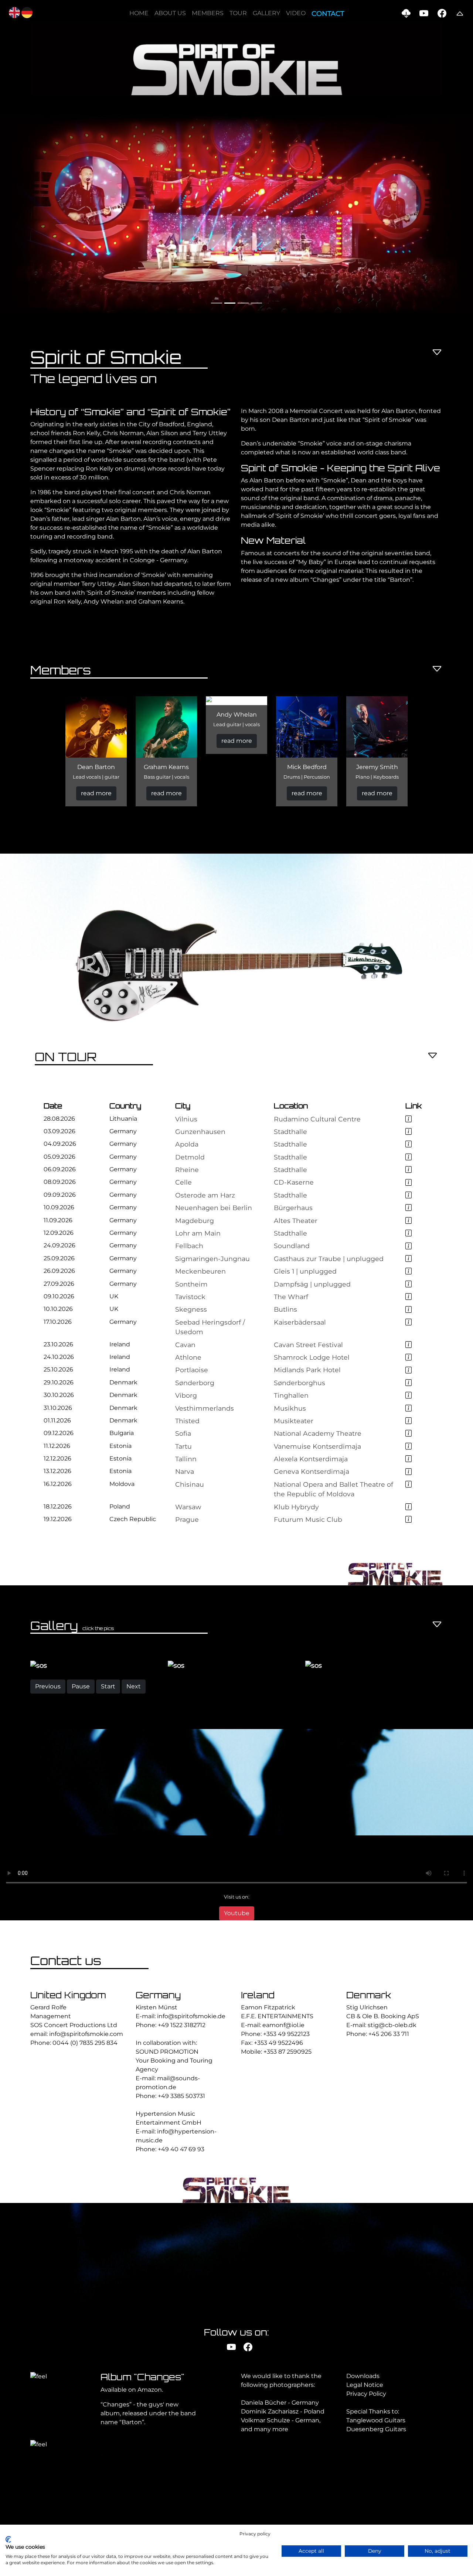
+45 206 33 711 (389, 2161)
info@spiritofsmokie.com (86, 2161)
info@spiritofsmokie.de (191, 2144)
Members (208, 13)
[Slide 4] (256, 303)
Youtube (237, 2040)
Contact (328, 14)
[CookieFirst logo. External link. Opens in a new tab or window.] (8, 2539)
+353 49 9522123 (286, 2161)
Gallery (266, 13)
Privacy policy (255, 2534)
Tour (238, 13)
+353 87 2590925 (287, 2179)
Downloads (363, 2503)
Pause (81, 1813)
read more (96, 793)
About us (170, 13)
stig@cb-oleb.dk (392, 2153)
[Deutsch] (27, 12)
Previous (48, 1813)
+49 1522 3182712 (182, 2153)
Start (108, 1813)
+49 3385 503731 (181, 2223)
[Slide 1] (217, 303)
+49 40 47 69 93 (181, 2277)
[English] (14, 12)
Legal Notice (365, 2512)
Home (139, 13)
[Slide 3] (243, 303)
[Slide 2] (230, 303)
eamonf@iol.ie (283, 2153)
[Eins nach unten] (437, 353)
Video (296, 13)
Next (134, 1813)
